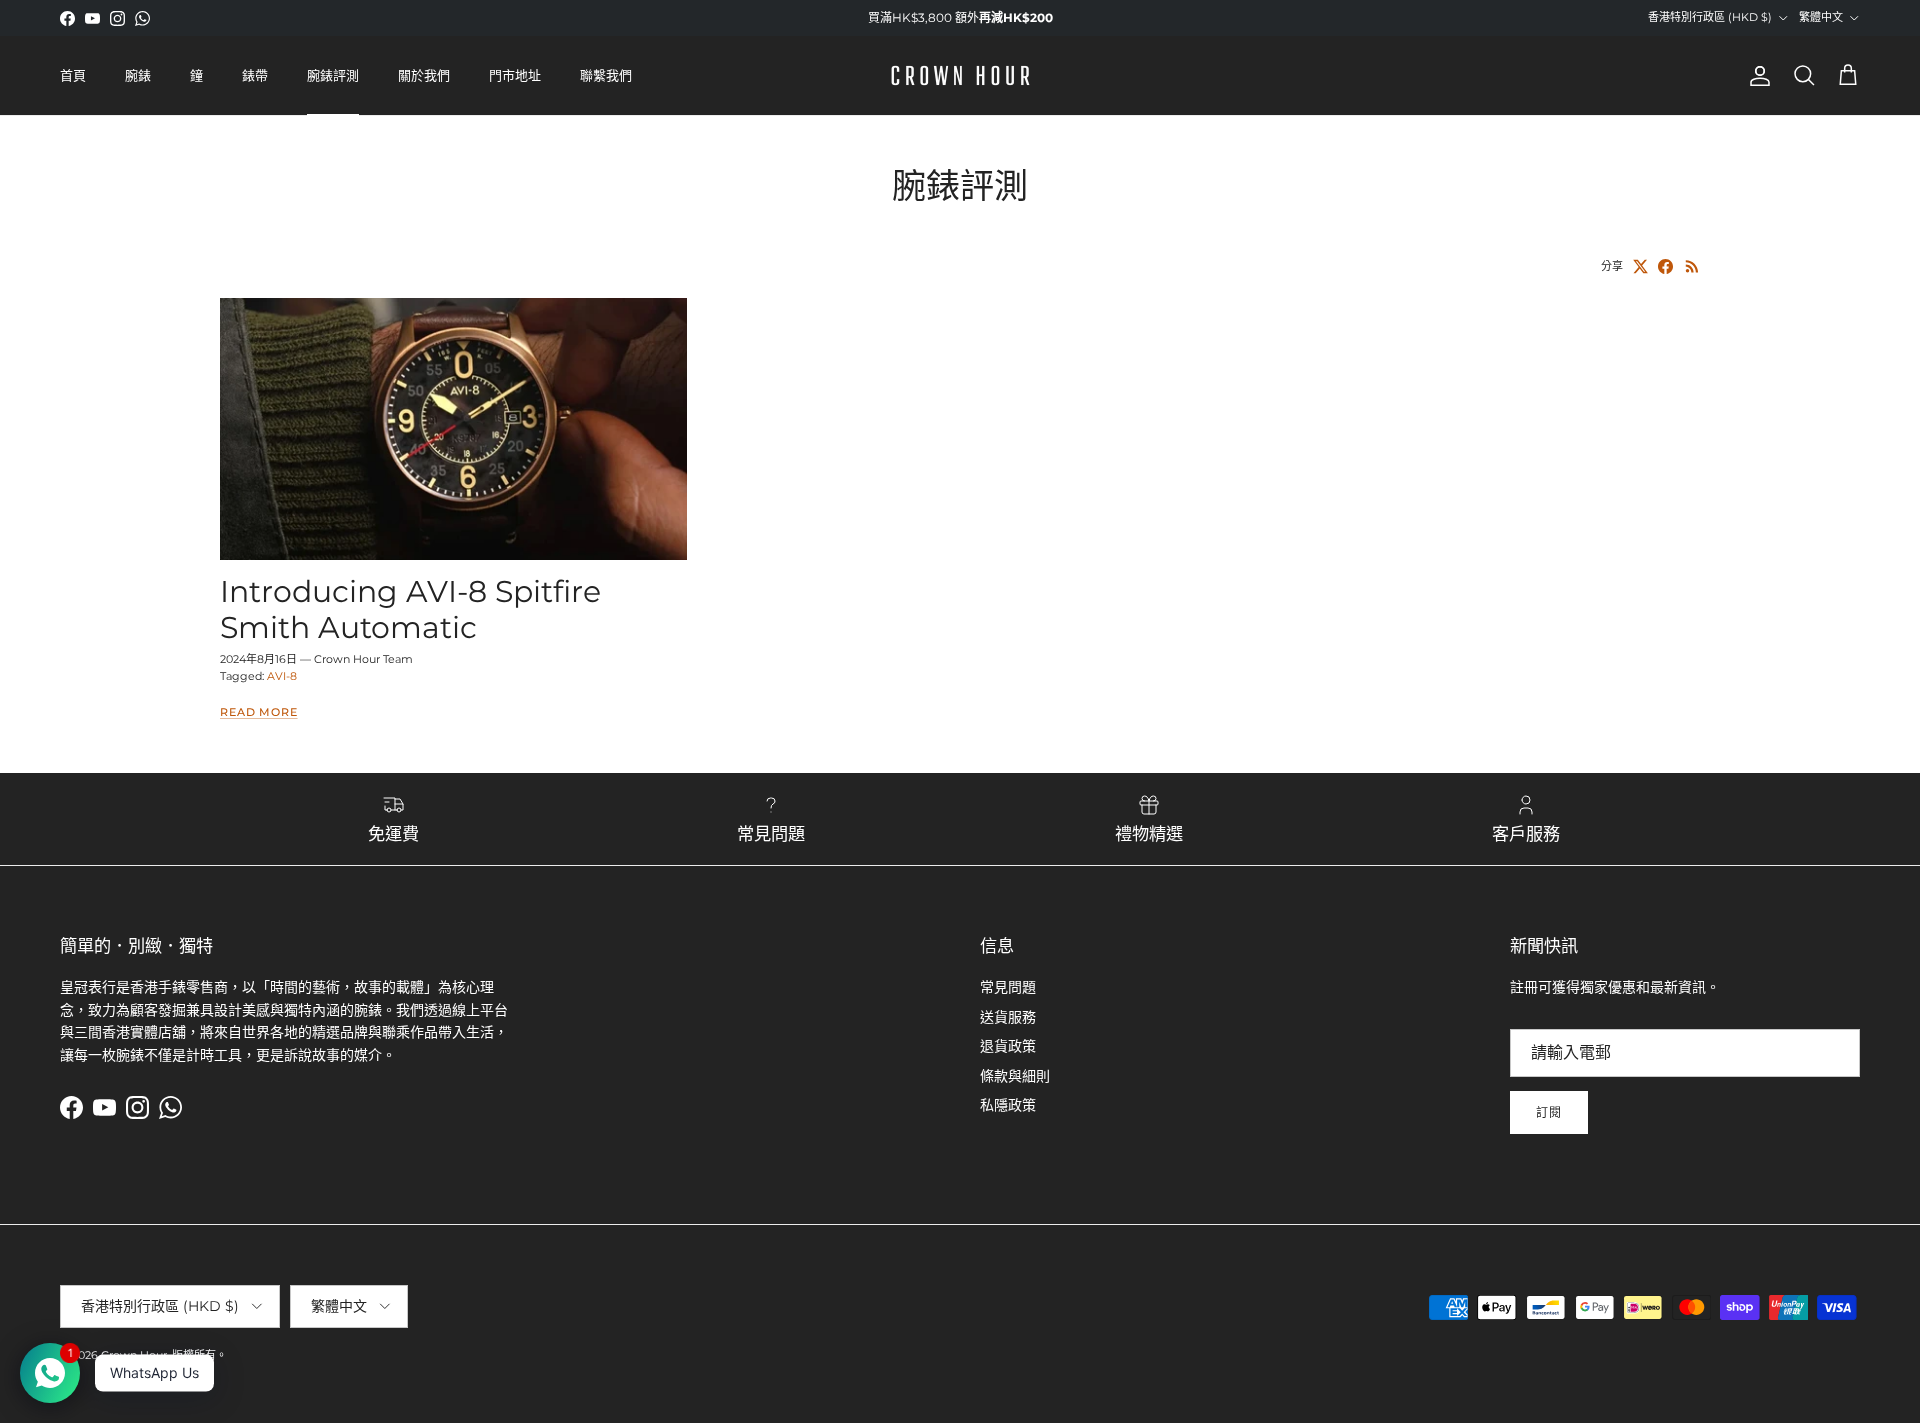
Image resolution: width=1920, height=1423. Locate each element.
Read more (259, 712)
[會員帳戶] (1756, 76)
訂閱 (1549, 1112)
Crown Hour (134, 1355)
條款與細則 (1015, 1076)
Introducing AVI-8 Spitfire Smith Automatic (410, 609)
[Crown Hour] (960, 75)
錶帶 (255, 75)
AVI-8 (282, 676)
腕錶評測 (333, 75)
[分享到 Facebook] (1665, 266)
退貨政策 (1008, 1046)
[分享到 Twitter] (1640, 266)
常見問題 (1008, 987)
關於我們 (424, 75)
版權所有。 (199, 1355)
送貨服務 (1008, 1017)
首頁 (73, 75)
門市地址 (515, 75)
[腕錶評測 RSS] (1692, 266)
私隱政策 (1008, 1105)
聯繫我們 (606, 75)
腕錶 (138, 75)
